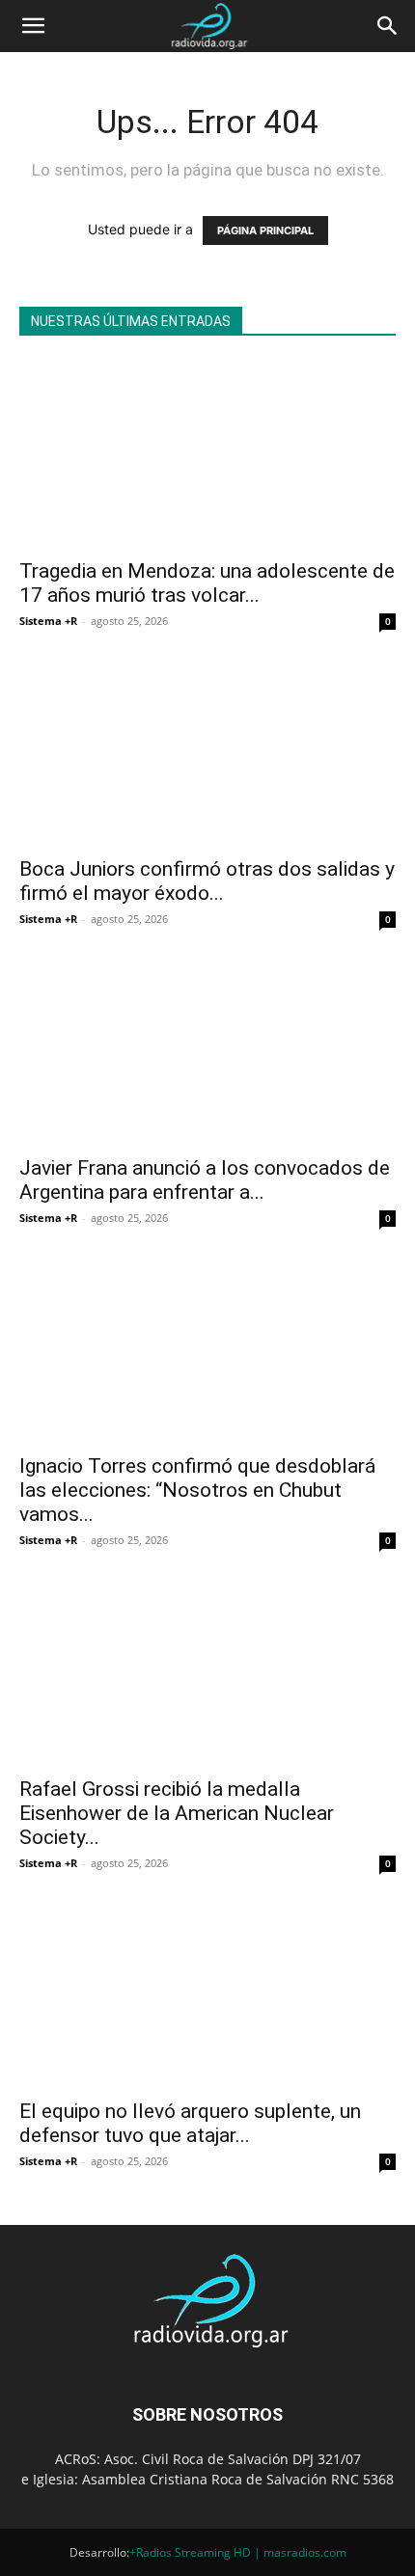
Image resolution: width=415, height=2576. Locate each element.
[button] (33, 26)
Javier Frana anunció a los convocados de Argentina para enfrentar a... (205, 1180)
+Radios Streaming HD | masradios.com (238, 2552)
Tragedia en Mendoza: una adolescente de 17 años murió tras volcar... (207, 583)
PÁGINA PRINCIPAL (265, 230)
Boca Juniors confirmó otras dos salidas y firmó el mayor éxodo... (207, 881)
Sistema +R (48, 621)
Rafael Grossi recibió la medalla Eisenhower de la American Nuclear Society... (177, 1813)
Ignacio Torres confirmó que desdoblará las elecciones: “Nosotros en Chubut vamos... (197, 1490)
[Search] (388, 26)
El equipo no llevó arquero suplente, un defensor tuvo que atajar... (190, 2123)
